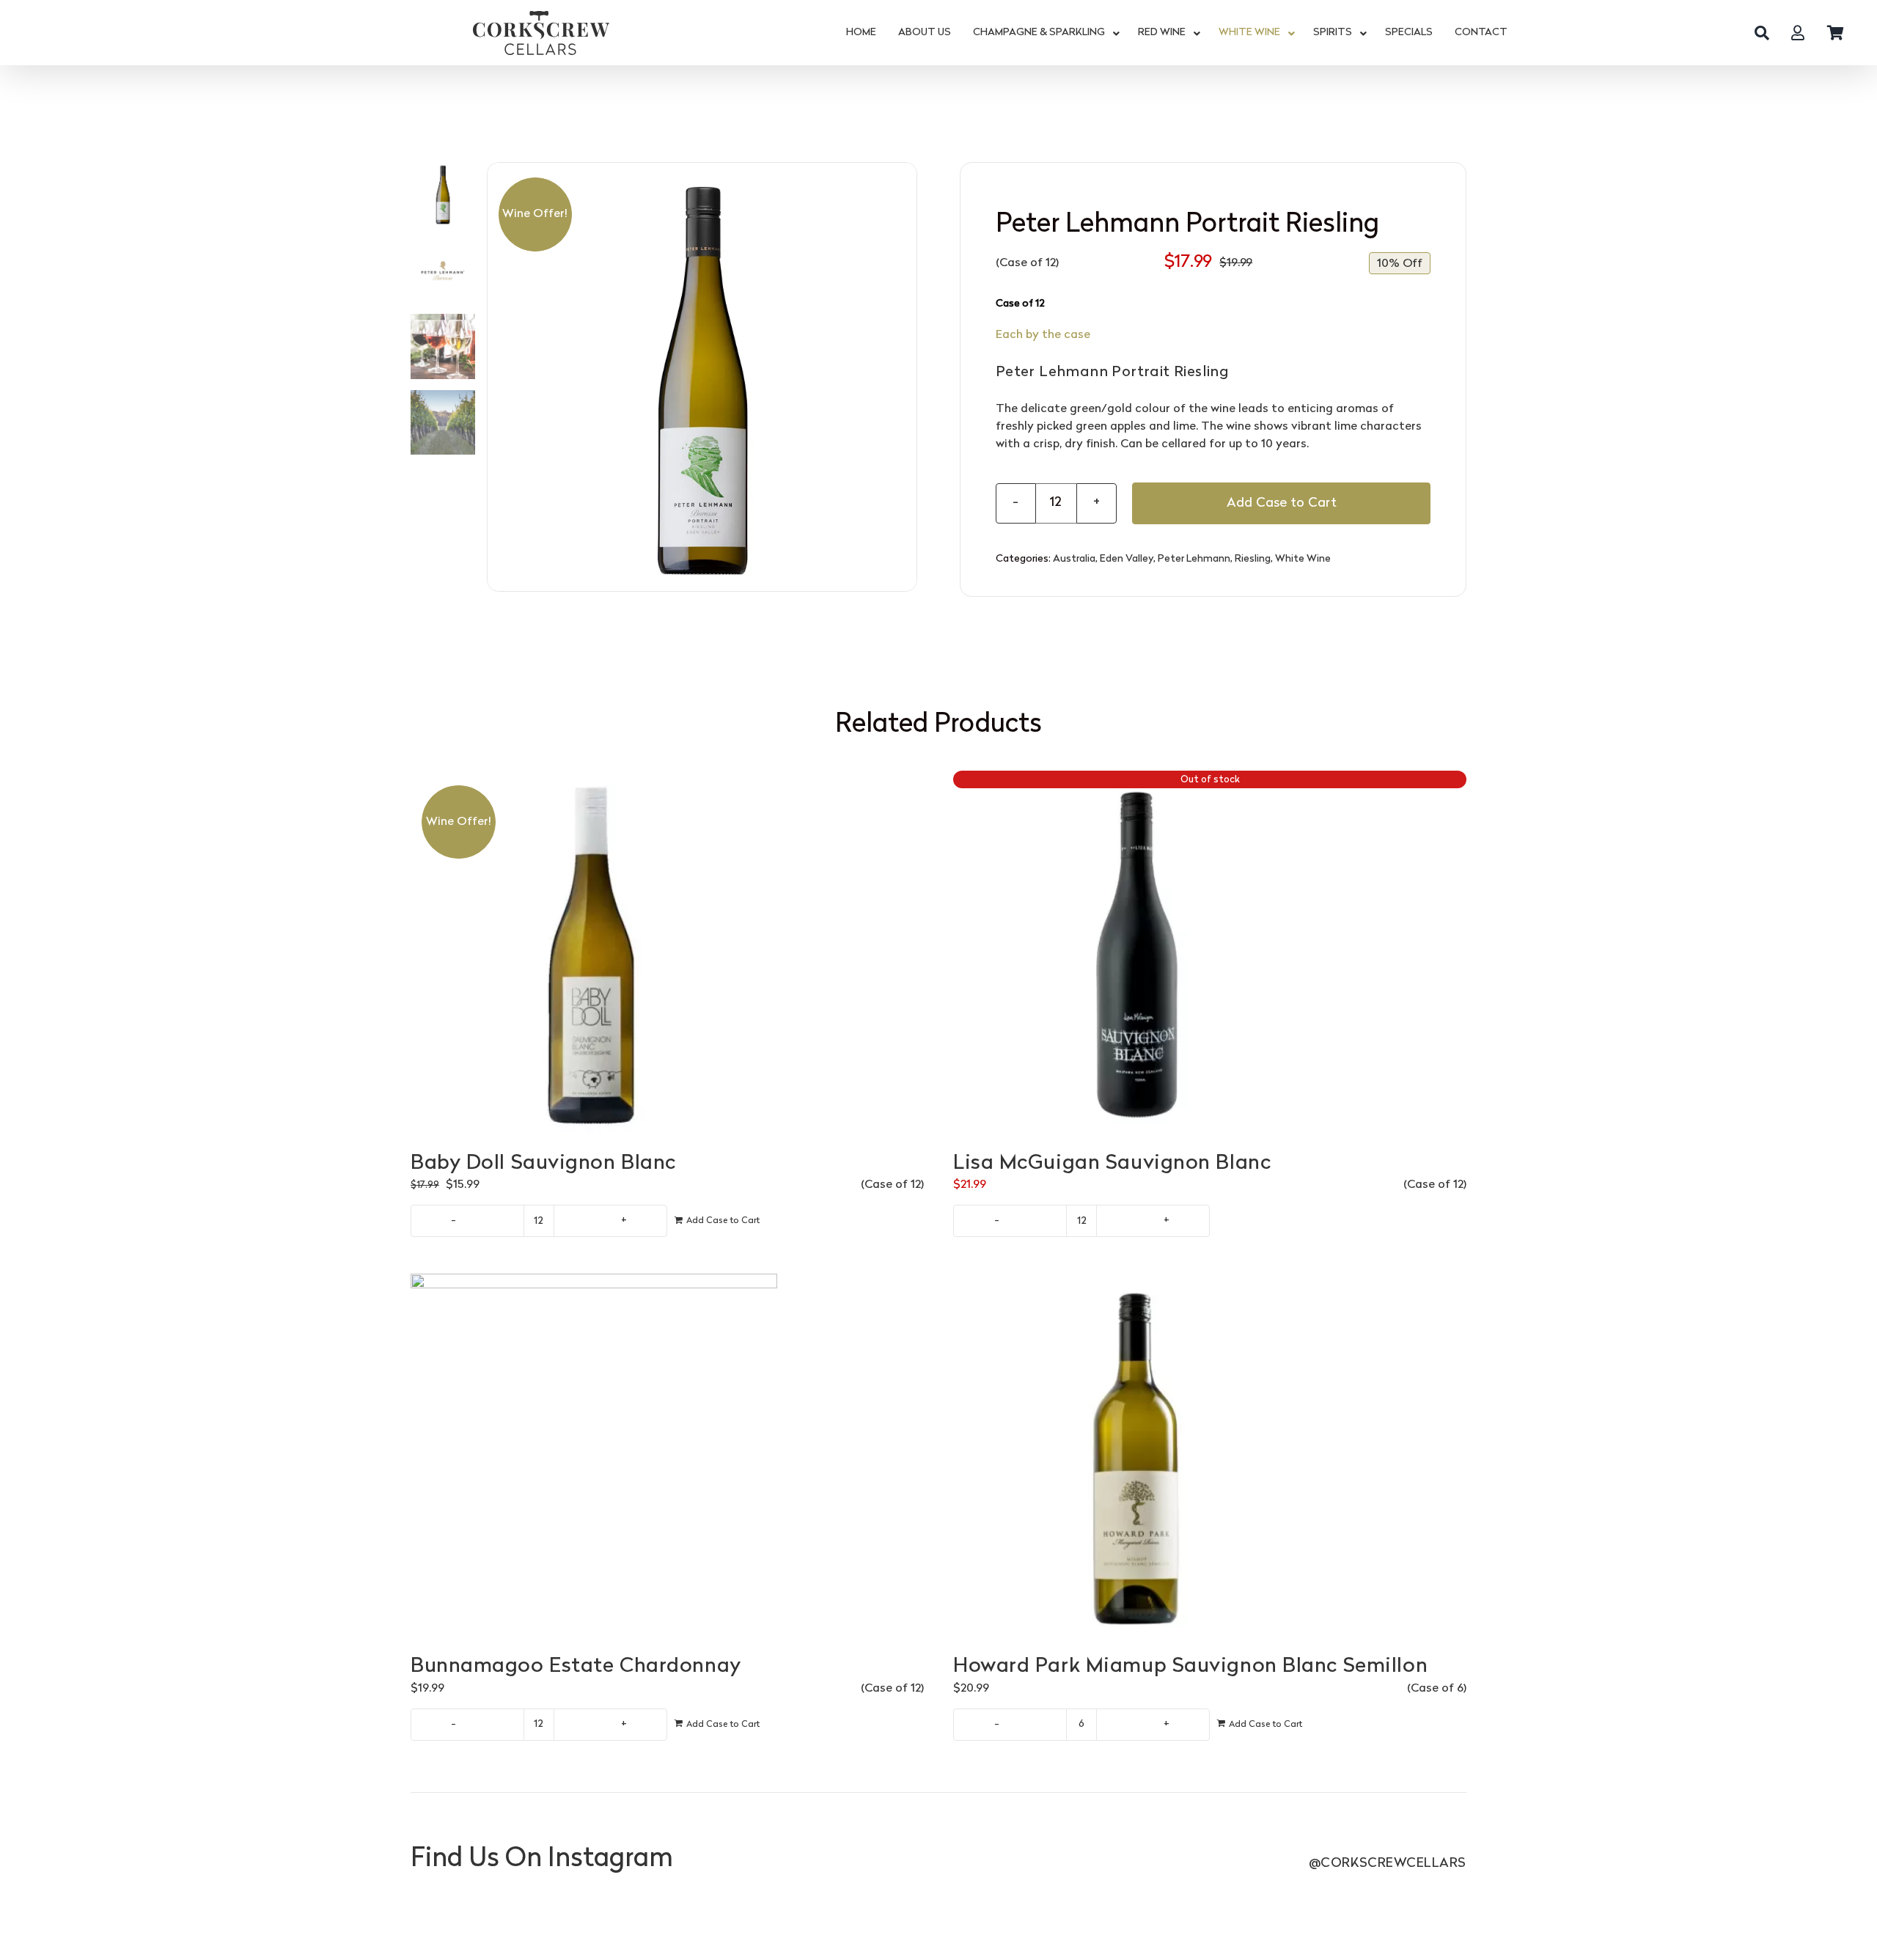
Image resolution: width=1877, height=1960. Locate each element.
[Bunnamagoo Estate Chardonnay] (667, 1457)
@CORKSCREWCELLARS (1388, 1864)
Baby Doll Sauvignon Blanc (543, 1164)
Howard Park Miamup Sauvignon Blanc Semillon (1190, 1667)
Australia (1074, 559)
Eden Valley (1127, 559)
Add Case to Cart (1282, 503)
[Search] (1762, 33)
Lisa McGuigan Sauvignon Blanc (1112, 1164)
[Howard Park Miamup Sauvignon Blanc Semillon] (1210, 1457)
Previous (499, 377)
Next (906, 377)
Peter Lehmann (1194, 559)
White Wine (1303, 559)
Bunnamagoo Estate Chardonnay (576, 1667)
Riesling (1253, 559)
